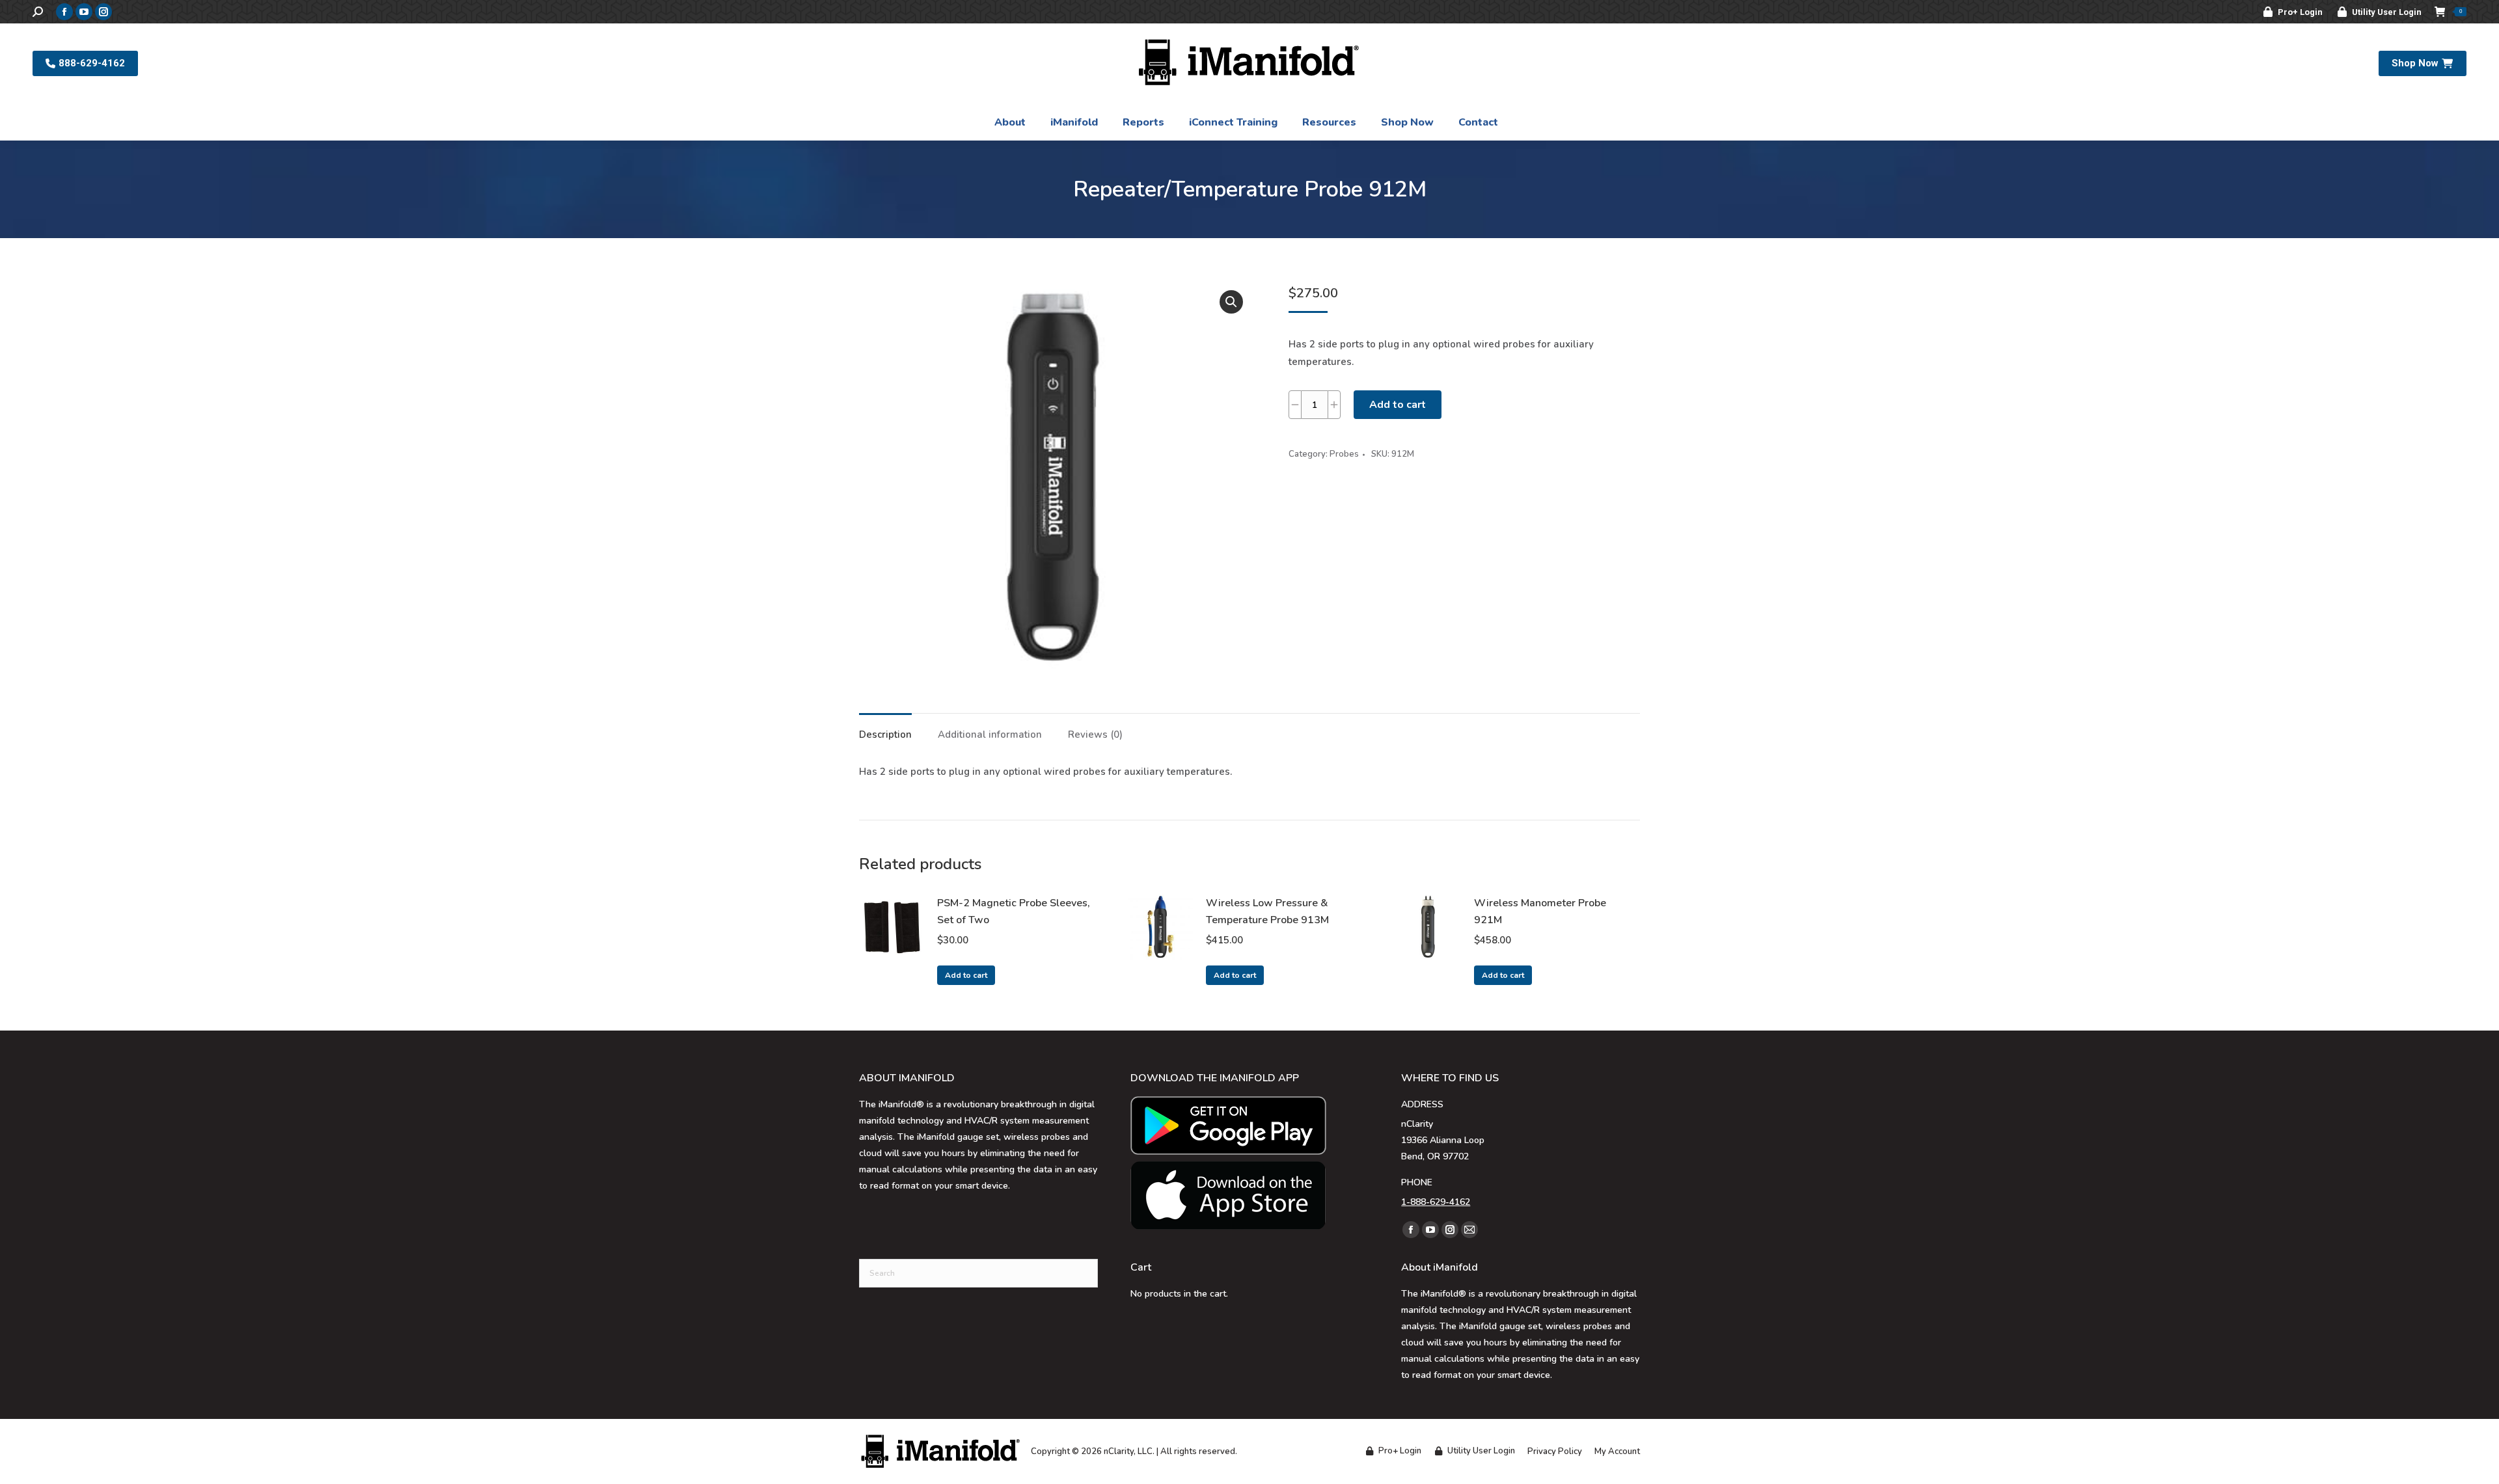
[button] (1231, 302)
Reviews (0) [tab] (1095, 735)
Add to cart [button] (966, 975)
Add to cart (1398, 405)
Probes (1344, 454)
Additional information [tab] (990, 735)
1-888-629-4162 (1436, 1202)
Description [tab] (885, 735)
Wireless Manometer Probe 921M (1540, 911)
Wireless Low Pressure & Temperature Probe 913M (1267, 911)
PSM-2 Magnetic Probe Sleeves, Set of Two (1014, 911)
